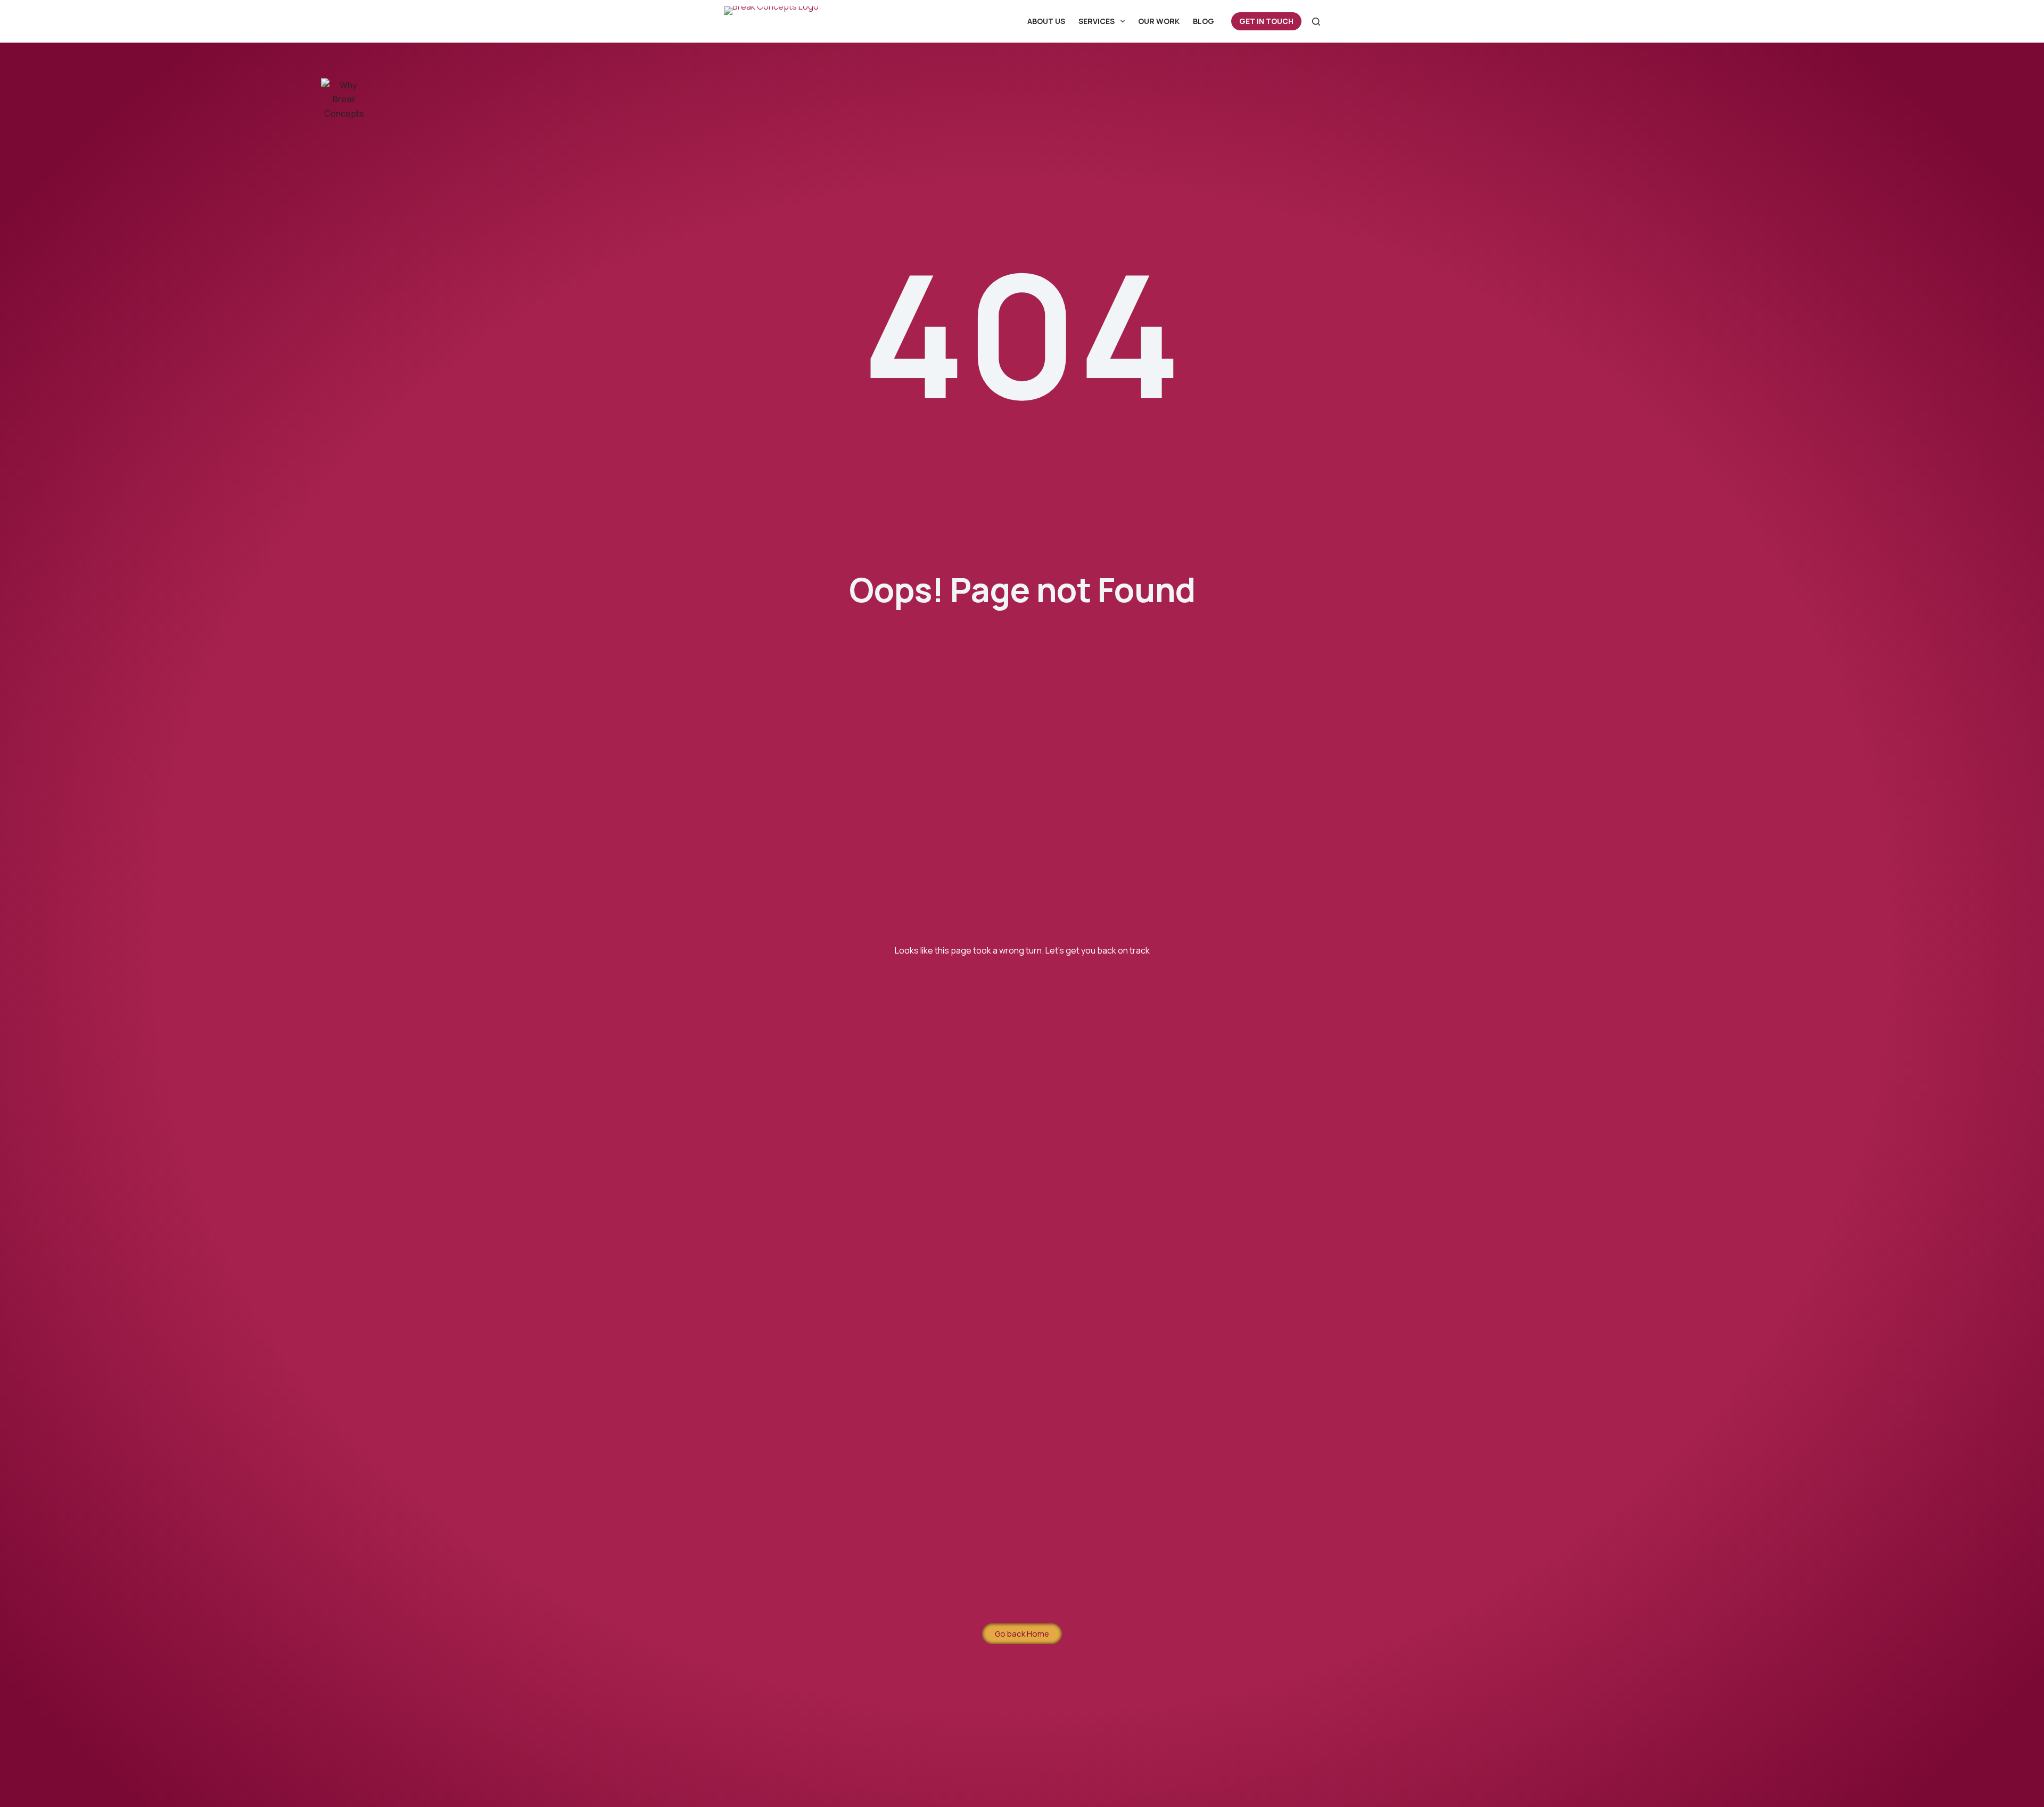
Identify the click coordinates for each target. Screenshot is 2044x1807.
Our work (1159, 21)
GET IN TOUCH (1266, 21)
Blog (1204, 21)
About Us (1046, 21)
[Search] (1316, 22)
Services (1097, 21)
